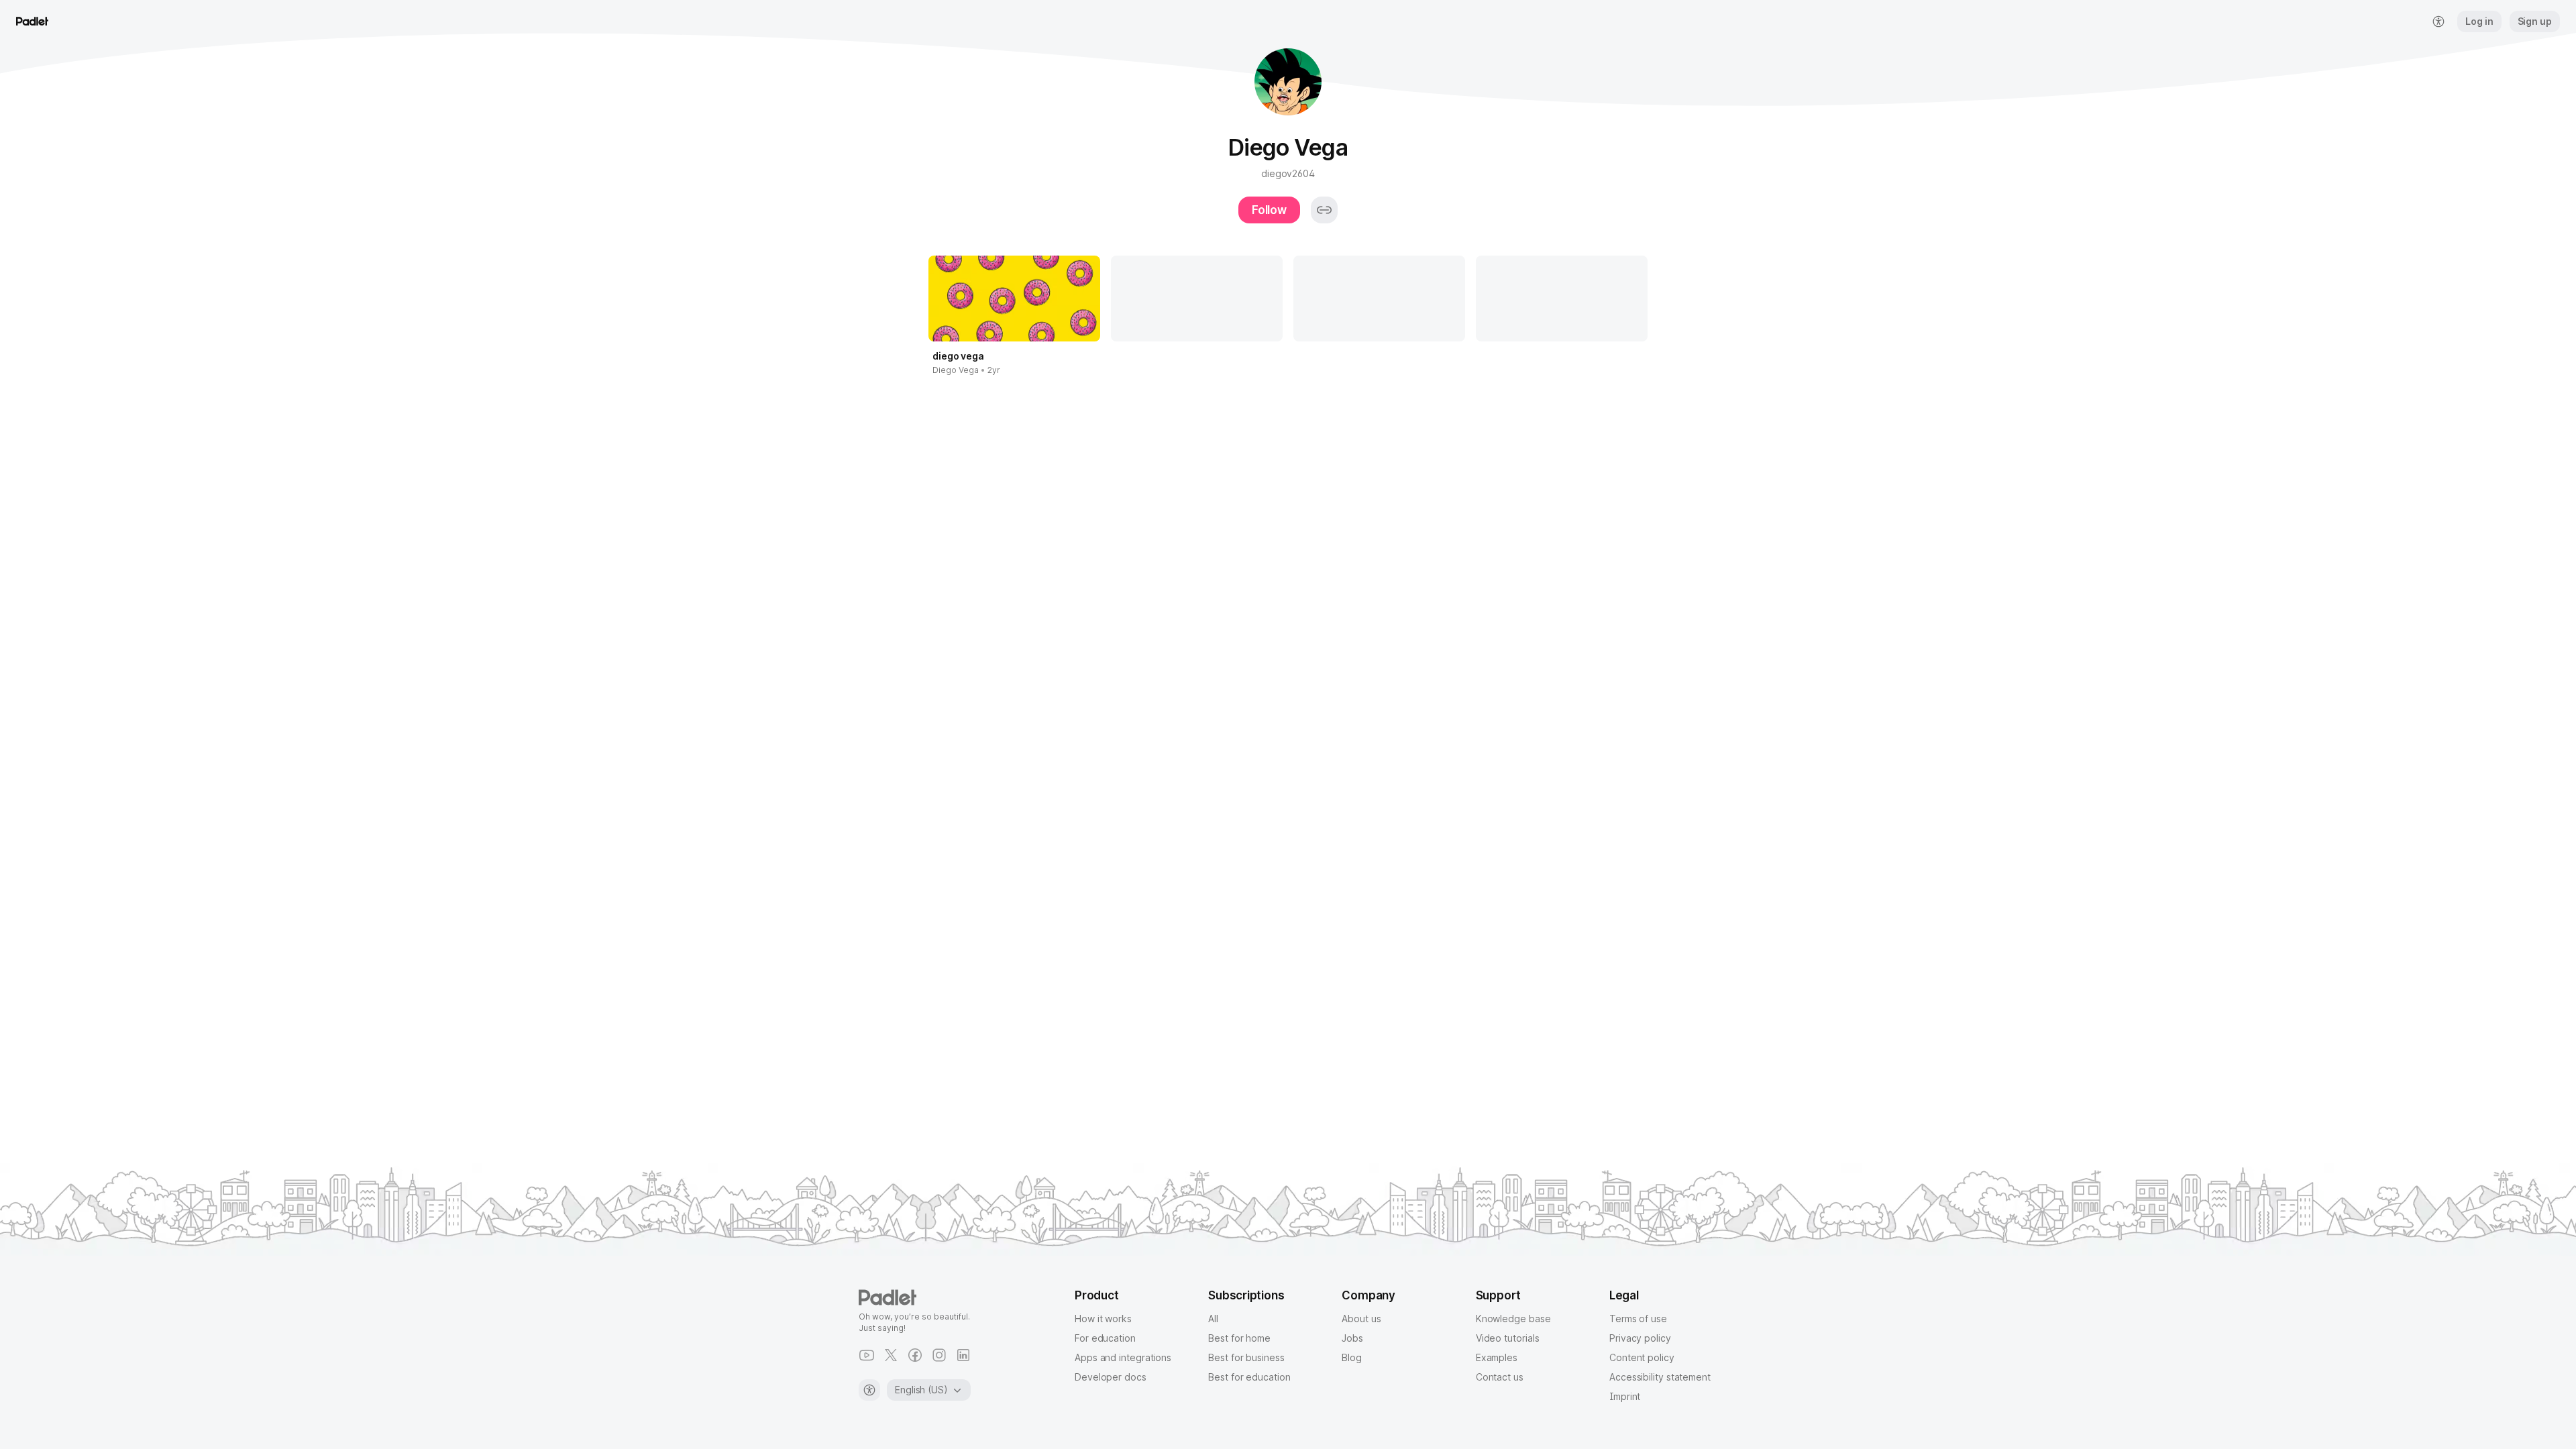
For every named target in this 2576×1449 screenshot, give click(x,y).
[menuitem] (2438, 21)
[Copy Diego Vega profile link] (1324, 210)
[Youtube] (867, 1355)
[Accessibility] (869, 1390)
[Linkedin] (963, 1355)
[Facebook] (915, 1355)
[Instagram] (939, 1355)
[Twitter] (891, 1355)
